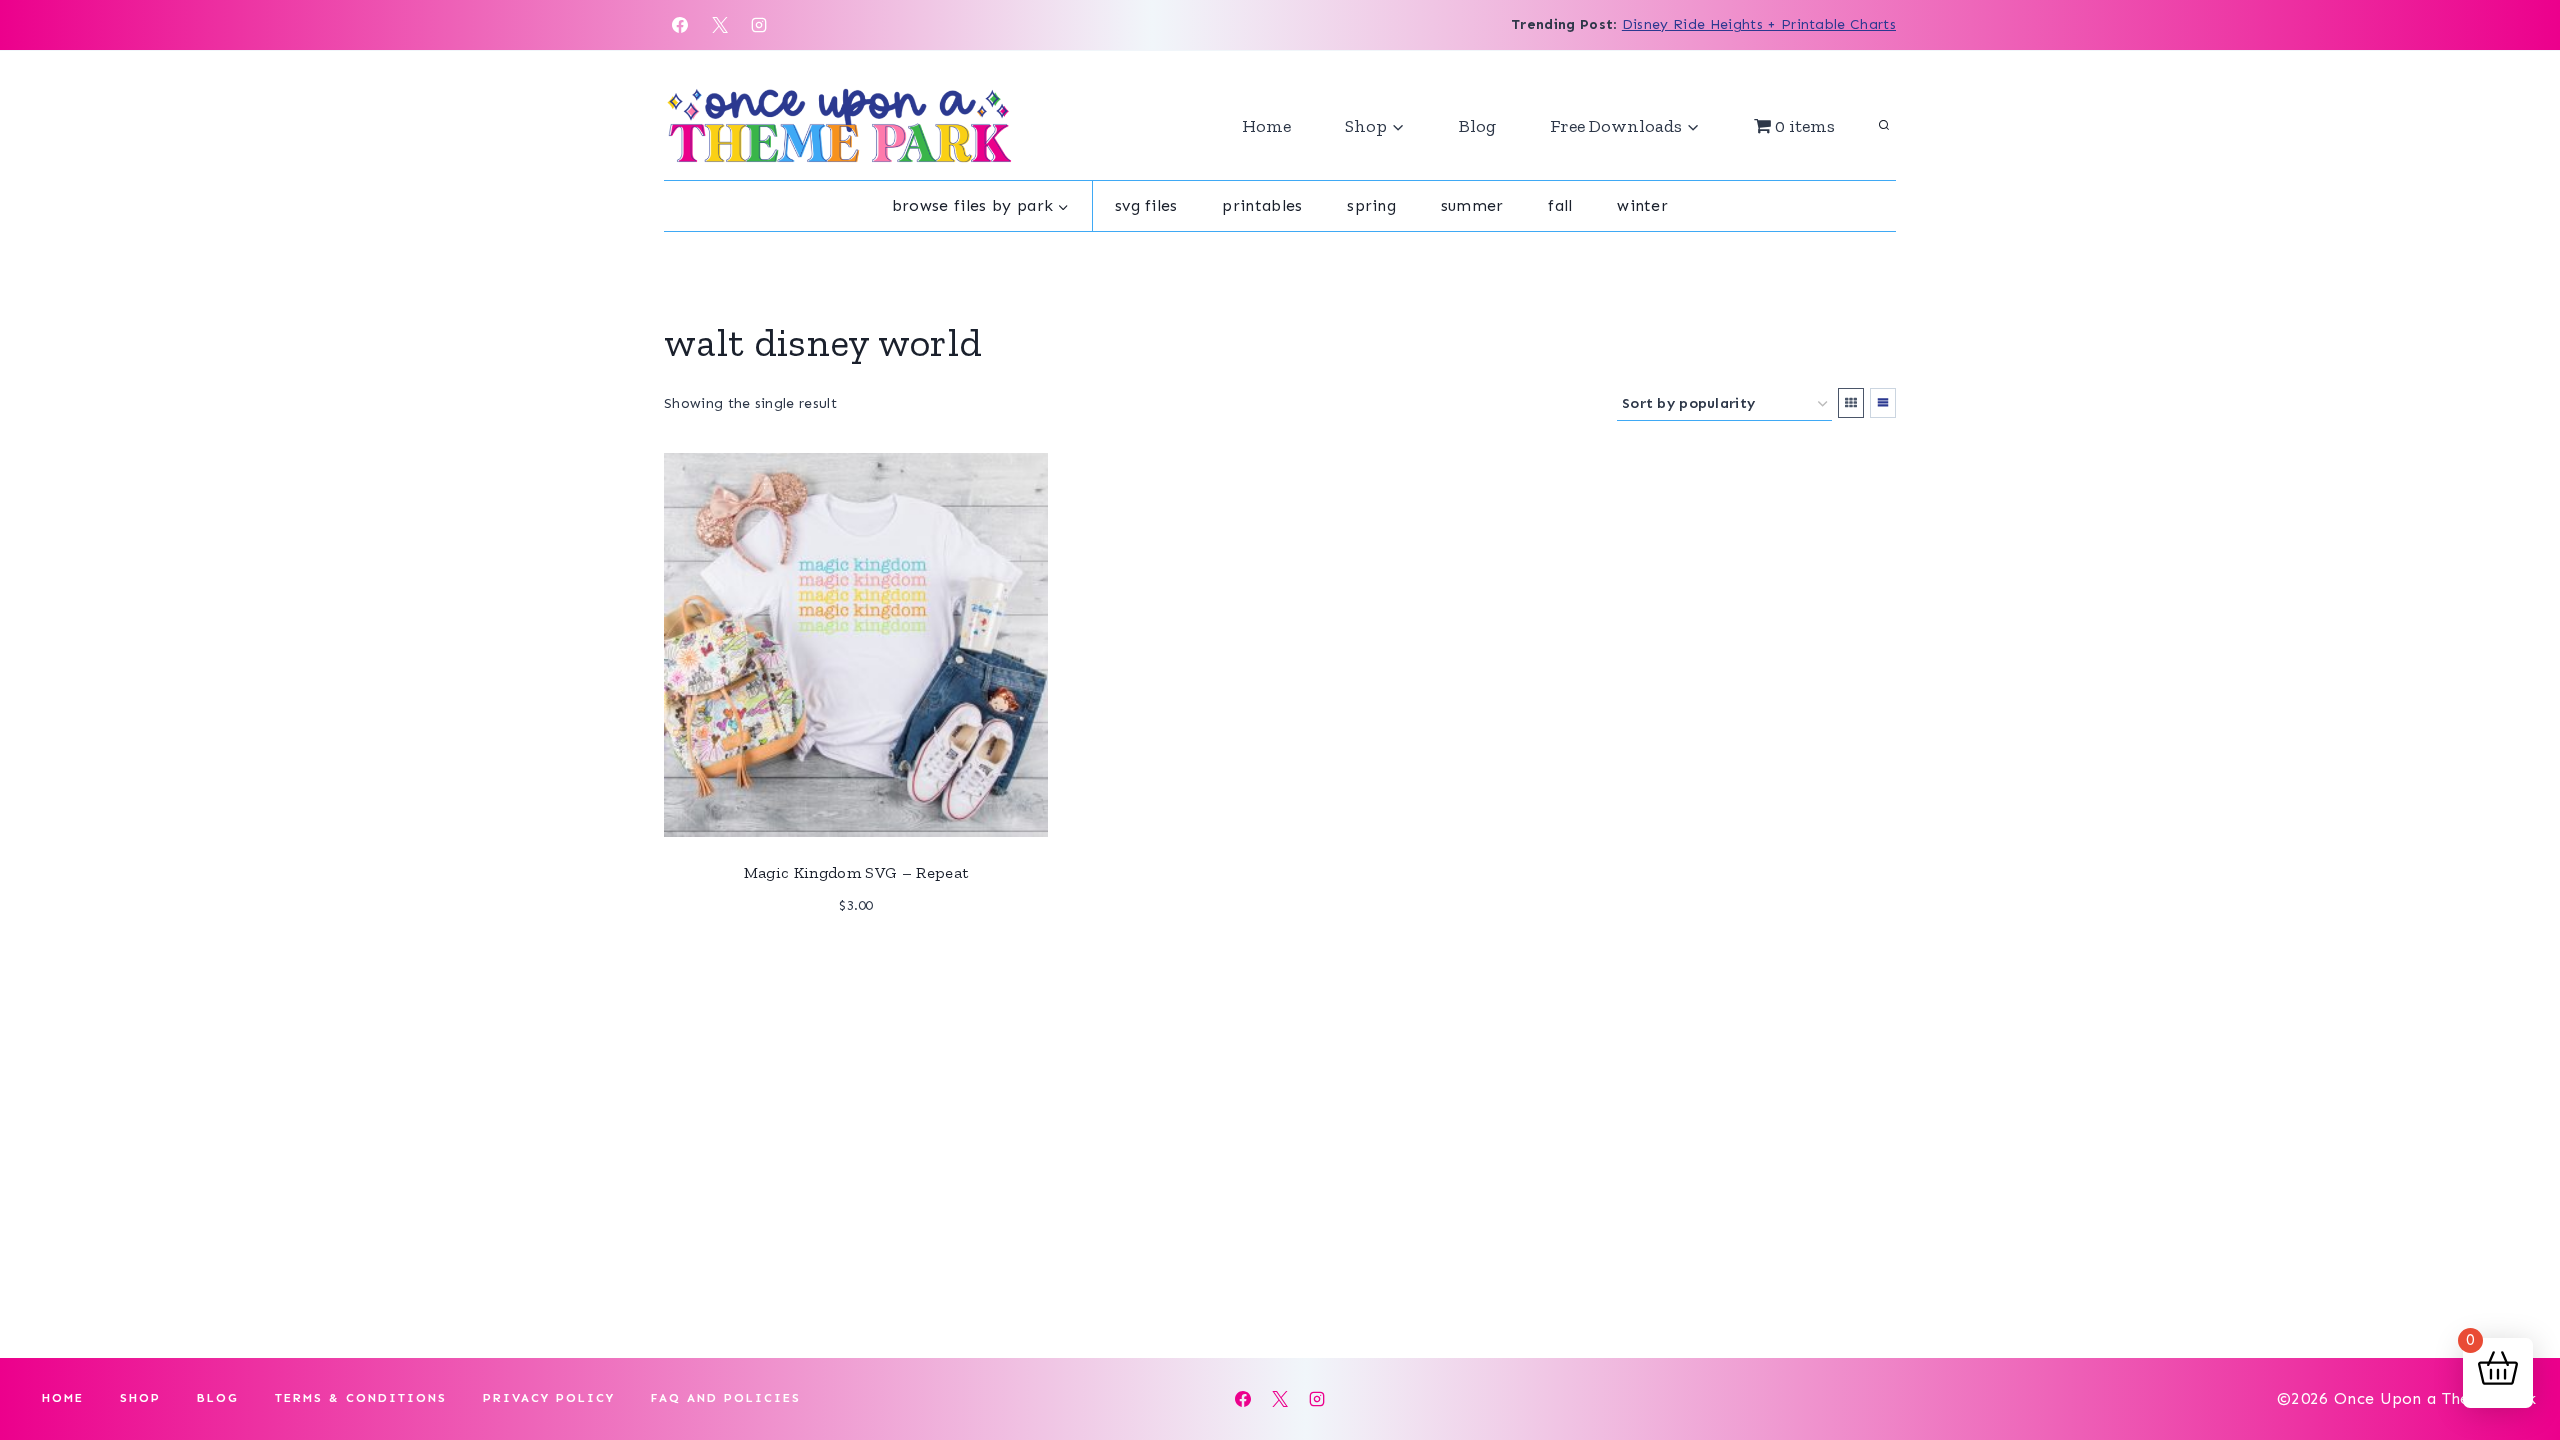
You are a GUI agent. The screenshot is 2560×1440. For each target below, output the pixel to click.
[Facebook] (680, 25)
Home (1266, 126)
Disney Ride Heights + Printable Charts (1759, 24)
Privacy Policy (549, 1398)
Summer (1472, 205)
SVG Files (1146, 205)
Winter (1642, 205)
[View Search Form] (1884, 126)
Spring (1371, 205)
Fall (1560, 205)
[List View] (1883, 403)
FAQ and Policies (726, 1398)
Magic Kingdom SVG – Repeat (856, 872)
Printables (1262, 205)
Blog (1477, 126)
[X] (720, 25)
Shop (140, 1398)
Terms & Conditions (361, 1398)
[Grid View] (1851, 403)
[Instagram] (759, 25)
